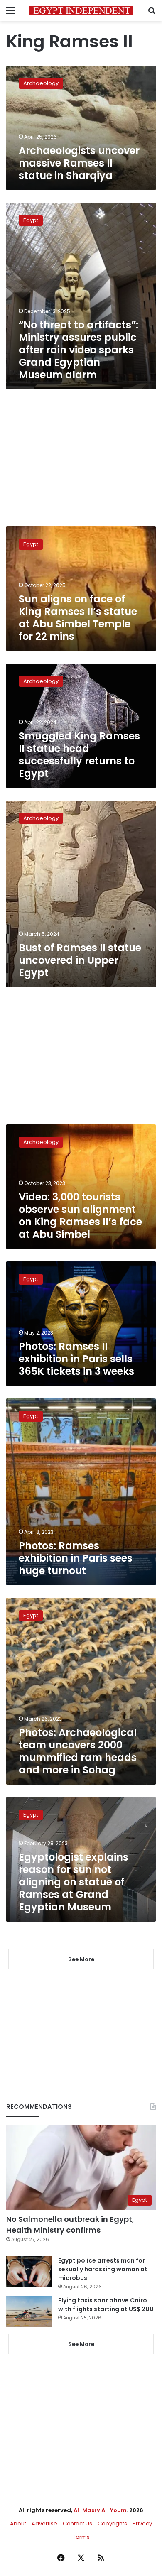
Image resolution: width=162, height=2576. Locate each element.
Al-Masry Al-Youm (100, 2510)
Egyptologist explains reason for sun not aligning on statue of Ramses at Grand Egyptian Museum (74, 1882)
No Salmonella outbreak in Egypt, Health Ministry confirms (70, 2224)
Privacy (142, 2523)
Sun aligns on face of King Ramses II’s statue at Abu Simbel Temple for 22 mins (78, 618)
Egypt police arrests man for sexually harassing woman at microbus (103, 2269)
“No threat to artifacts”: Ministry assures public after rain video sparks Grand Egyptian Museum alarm (79, 350)
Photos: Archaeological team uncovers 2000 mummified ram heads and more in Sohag (78, 1751)
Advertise (44, 2523)
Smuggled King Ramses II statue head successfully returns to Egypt (79, 755)
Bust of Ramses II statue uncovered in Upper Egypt (80, 960)
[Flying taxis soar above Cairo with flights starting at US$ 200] (29, 2312)
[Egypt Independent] (81, 11)
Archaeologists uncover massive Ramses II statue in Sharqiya (79, 163)
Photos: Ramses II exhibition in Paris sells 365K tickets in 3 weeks (76, 1359)
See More (81, 2344)
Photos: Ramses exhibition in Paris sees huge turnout (76, 1558)
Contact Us (77, 2523)
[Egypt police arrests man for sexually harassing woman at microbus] (29, 2272)
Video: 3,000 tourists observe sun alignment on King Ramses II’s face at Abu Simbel (80, 1216)
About (18, 2523)
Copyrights (112, 2523)
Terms (81, 2537)
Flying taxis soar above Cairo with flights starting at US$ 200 (106, 2305)
